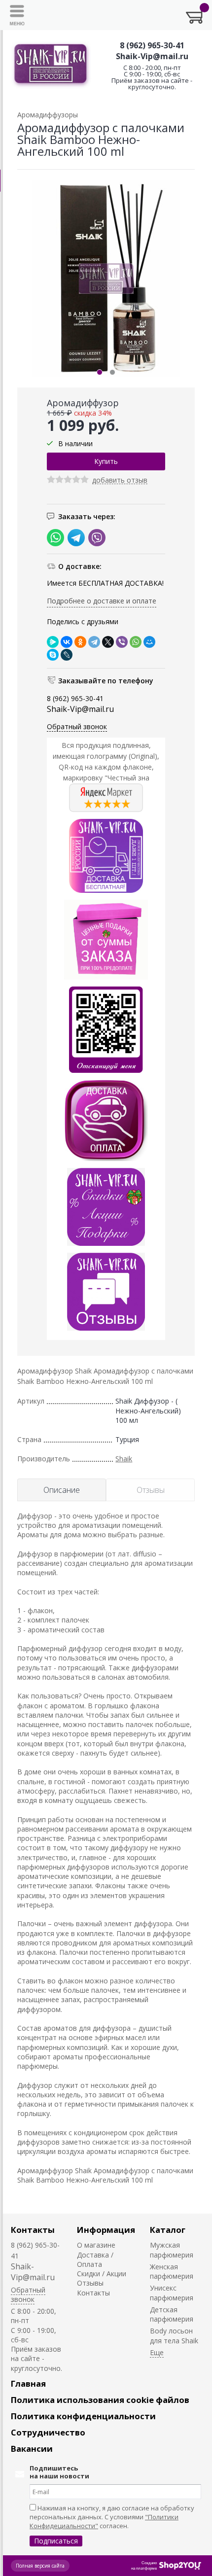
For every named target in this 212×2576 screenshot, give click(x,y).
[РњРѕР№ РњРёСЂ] (149, 642)
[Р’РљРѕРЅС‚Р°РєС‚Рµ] (67, 642)
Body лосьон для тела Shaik (174, 2335)
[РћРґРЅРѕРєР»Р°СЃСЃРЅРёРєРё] (80, 642)
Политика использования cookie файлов (100, 2400)
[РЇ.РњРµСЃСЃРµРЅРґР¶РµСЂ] (53, 642)
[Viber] (122, 642)
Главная (28, 2383)
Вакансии (32, 2449)
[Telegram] (94, 642)
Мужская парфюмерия (172, 2250)
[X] (108, 642)
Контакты (33, 2230)
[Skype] (53, 655)
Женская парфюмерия (172, 2271)
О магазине (96, 2245)
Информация (106, 2230)
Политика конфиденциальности (83, 2416)
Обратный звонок (77, 726)
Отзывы (90, 2283)
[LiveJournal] (67, 655)
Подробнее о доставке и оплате (102, 601)
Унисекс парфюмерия (172, 2293)
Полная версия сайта (40, 2566)
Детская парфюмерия (172, 2314)
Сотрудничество (48, 2432)
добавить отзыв (120, 480)
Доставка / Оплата (95, 2259)
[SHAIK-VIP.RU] (51, 65)
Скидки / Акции (102, 2274)
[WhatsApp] (136, 642)
